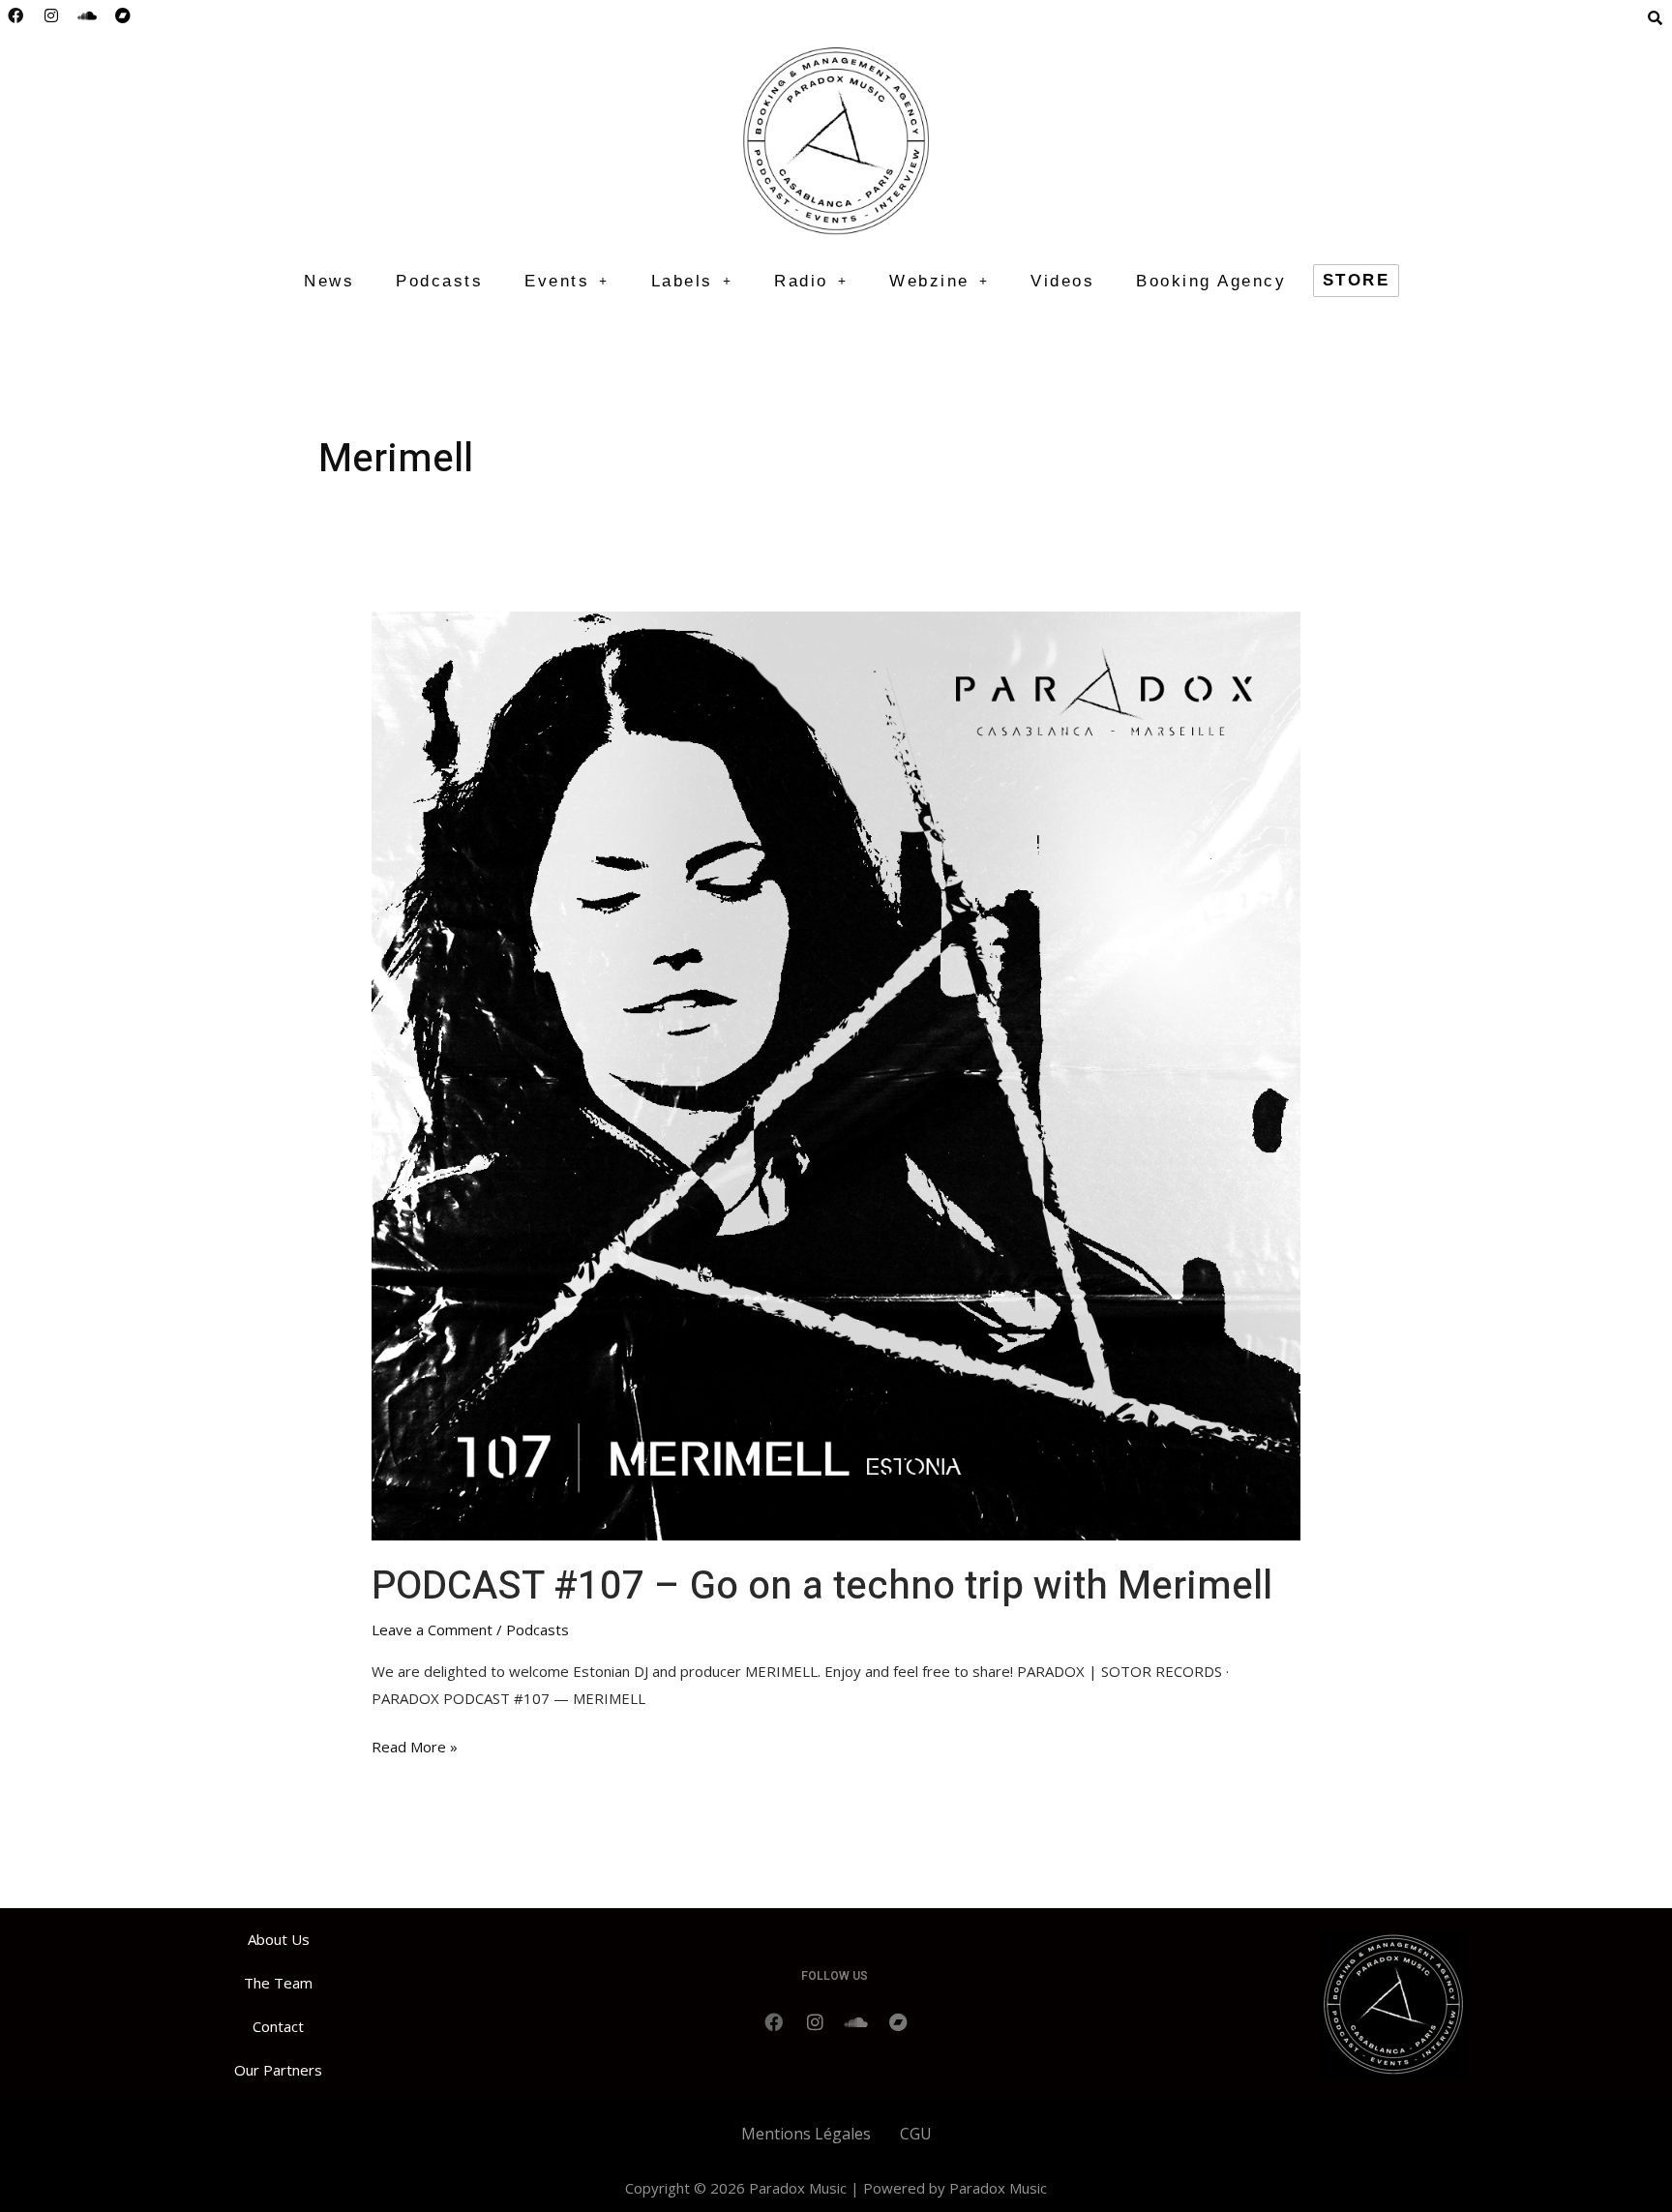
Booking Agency (1211, 281)
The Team (278, 1983)
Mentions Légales (806, 2134)
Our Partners (278, 2070)
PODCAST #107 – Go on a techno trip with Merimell (822, 1586)
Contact (278, 2026)
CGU (916, 2134)
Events (557, 281)
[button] (567, 281)
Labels (682, 281)
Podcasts (439, 281)
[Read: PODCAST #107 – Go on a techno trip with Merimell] (836, 1074)
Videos (1062, 281)
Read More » (415, 1745)
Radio (801, 281)
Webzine (929, 281)
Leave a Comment (432, 1629)
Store (1357, 280)
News (329, 281)
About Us (279, 1939)
